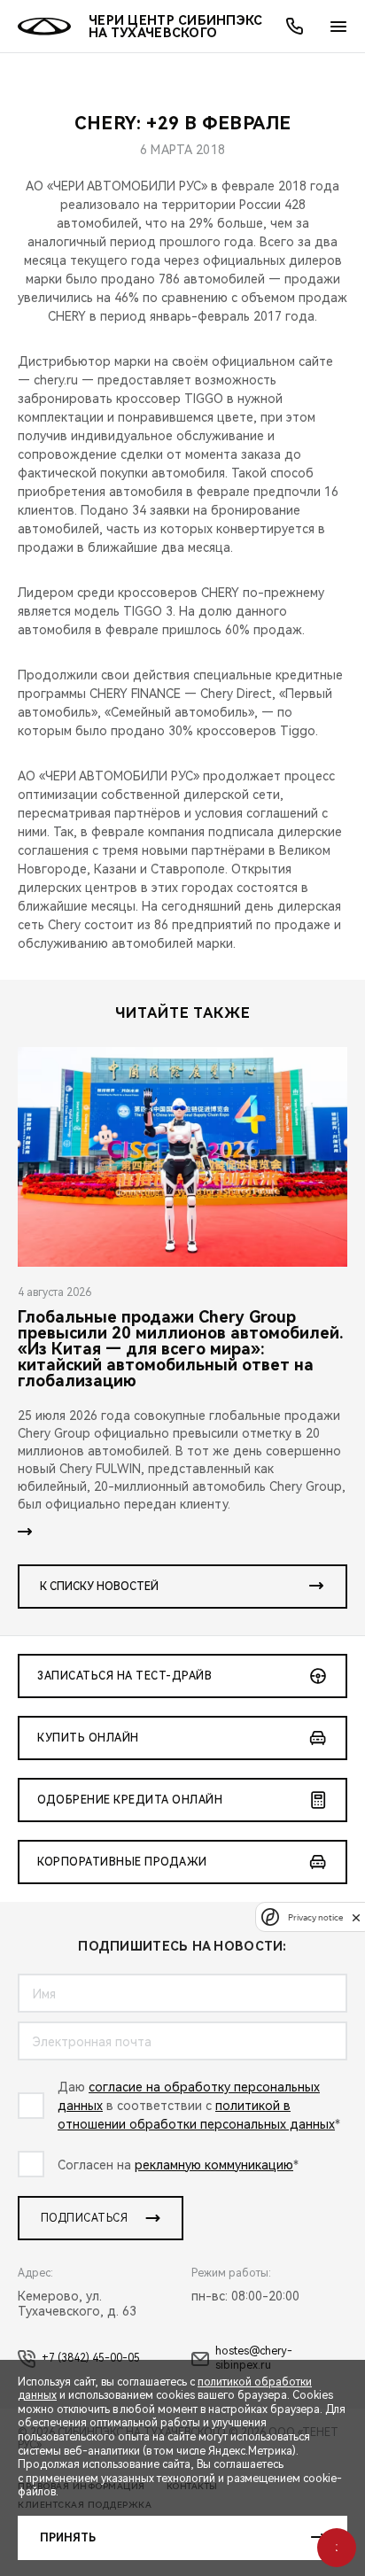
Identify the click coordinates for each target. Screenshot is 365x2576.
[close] (356, 1917)
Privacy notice (315, 1917)
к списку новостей (99, 1587)
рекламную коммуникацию (214, 2165)
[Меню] (338, 27)
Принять (68, 2538)
